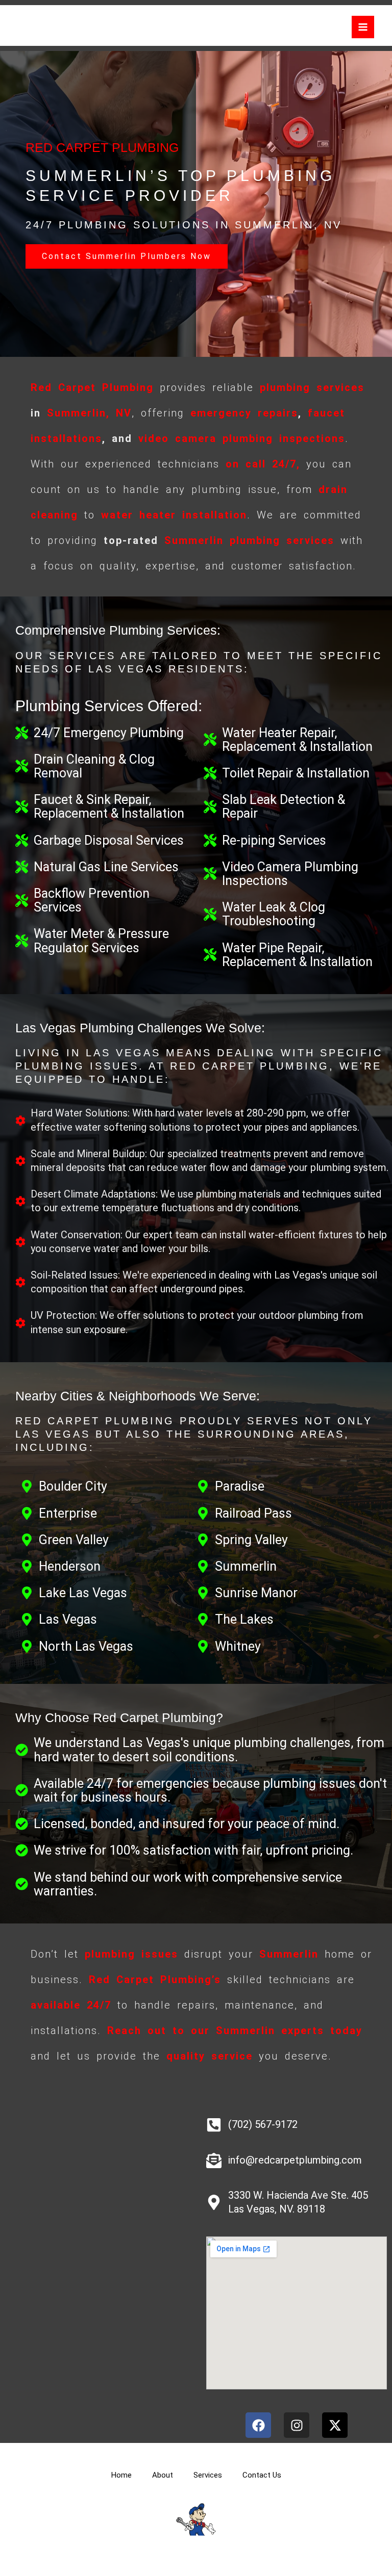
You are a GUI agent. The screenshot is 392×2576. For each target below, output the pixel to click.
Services (208, 2475)
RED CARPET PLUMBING (102, 147)
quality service (210, 2056)
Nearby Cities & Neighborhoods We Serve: (138, 1396)
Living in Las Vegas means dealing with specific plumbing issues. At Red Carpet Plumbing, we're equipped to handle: (199, 1066)
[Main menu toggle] (363, 27)
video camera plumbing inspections (242, 438)
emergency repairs (244, 413)
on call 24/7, (263, 464)
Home (121, 2475)
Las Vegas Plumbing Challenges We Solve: (140, 1028)
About (163, 2475)
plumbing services (312, 387)
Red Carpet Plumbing (92, 387)
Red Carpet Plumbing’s (155, 1980)
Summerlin (194, 540)
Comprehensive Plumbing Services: (118, 630)
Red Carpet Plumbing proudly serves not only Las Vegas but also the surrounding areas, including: (194, 1434)
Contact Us (262, 2475)
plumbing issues (131, 1954)
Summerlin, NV (89, 413)
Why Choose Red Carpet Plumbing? (119, 1718)
